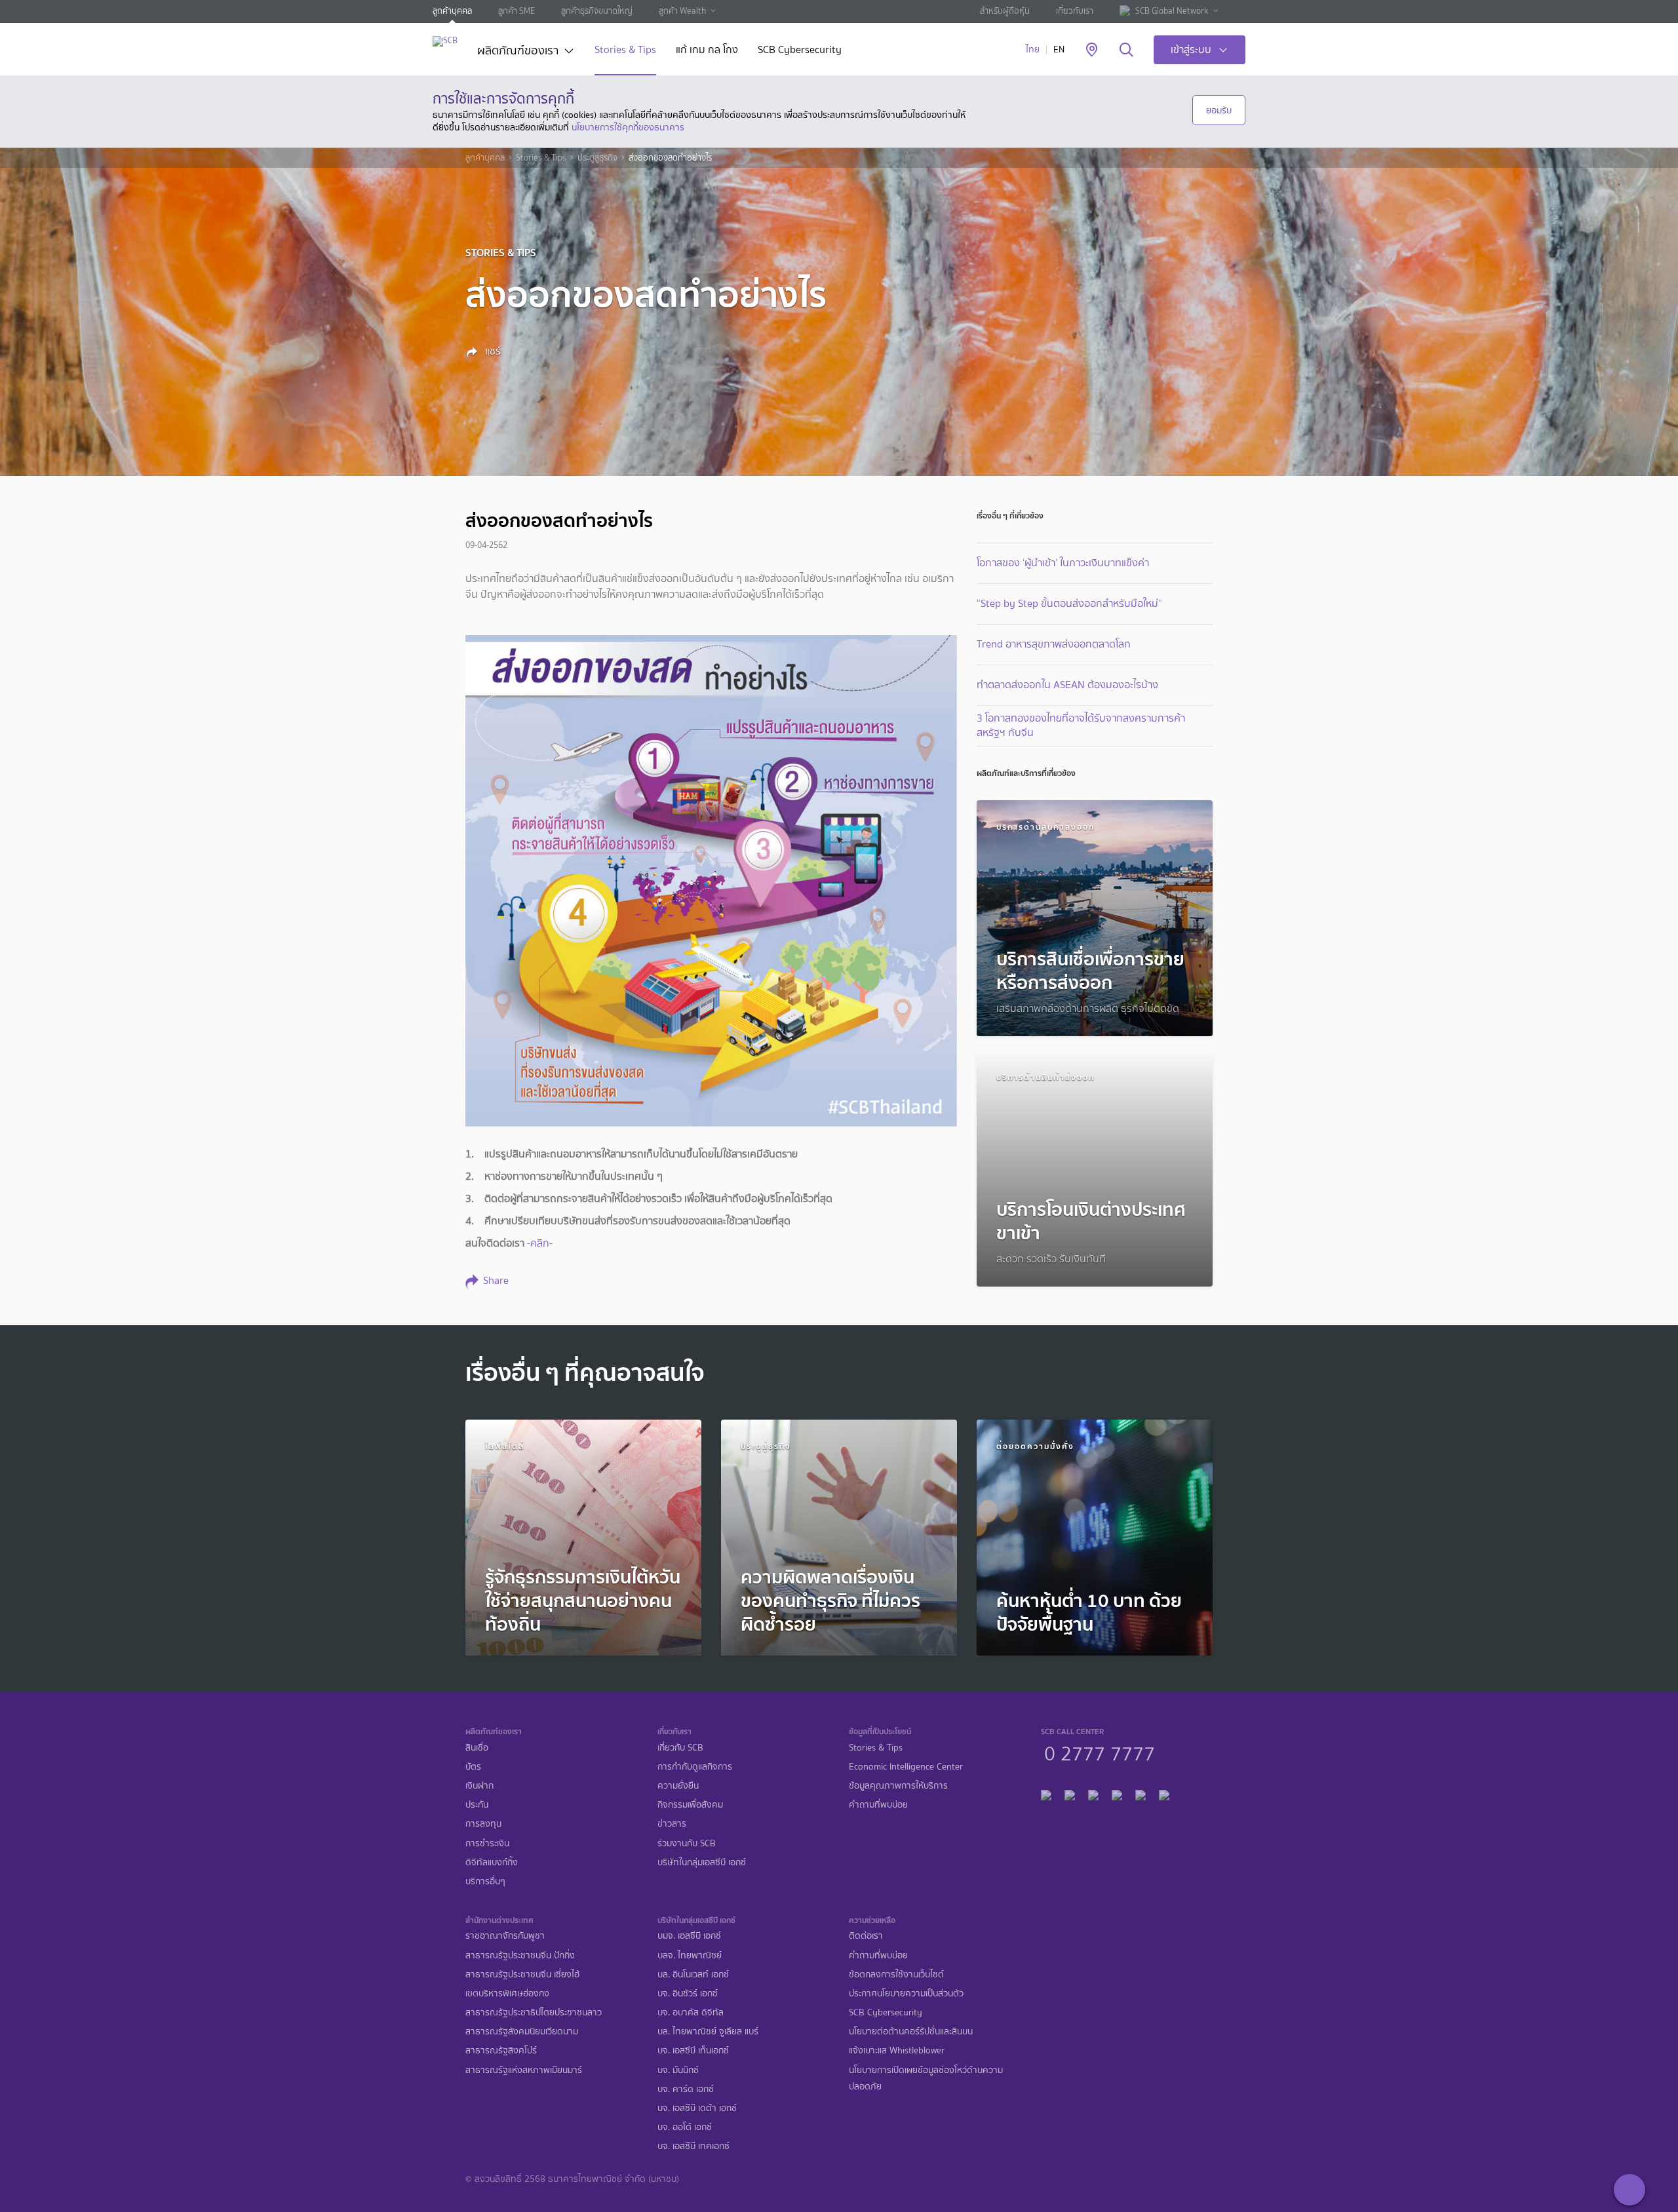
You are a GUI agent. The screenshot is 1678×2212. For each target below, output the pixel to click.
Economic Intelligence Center (906, 1767)
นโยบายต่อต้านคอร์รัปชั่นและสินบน (911, 2031)
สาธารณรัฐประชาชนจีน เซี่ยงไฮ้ (522, 1974)
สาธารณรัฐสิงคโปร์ (501, 2050)
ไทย (1033, 49)
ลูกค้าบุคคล (452, 11)
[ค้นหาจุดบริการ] (1092, 50)
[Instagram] (1164, 1794)
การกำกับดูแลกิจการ (695, 1767)
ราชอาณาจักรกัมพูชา (505, 1936)
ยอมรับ (1219, 110)
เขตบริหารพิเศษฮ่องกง (507, 1993)
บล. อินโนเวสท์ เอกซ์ (693, 1974)
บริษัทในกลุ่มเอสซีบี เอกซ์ (702, 1862)
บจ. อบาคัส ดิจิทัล (691, 2012)
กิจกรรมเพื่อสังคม (690, 1805)
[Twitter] (1141, 1794)
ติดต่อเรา (866, 1936)
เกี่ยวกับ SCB (680, 1748)
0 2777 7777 (1100, 1752)
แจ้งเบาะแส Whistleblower (897, 2050)
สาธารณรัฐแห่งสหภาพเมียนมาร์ (524, 2070)
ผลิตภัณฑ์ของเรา (518, 52)
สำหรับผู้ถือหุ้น (1005, 11)
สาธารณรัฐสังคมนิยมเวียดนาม (522, 2031)
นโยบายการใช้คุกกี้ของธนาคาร (628, 127)
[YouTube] (1117, 1794)
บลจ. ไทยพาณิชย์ (690, 1955)
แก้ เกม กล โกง (707, 51)
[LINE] (1070, 1794)
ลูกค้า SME (517, 11)
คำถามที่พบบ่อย (878, 1805)
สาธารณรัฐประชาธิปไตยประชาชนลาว (534, 2012)
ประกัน (477, 1805)
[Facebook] (1046, 1794)
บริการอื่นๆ (485, 1881)
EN (1059, 49)
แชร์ (492, 351)
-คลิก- (540, 1243)
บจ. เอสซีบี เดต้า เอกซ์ (697, 2108)
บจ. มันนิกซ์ (678, 2070)
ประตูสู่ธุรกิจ (597, 158)
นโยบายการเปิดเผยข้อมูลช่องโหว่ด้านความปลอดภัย (926, 2078)
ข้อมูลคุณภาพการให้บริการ (898, 1786)
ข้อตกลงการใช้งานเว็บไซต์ (896, 1974)
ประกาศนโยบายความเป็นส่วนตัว (906, 1993)
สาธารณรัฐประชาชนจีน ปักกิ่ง (520, 1955)
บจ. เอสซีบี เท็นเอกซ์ (693, 2050)
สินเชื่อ (477, 1748)
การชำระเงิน (487, 1843)
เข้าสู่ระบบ (1191, 49)
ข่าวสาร (672, 1824)
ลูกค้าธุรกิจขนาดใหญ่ (597, 11)
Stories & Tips (625, 51)
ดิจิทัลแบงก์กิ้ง (492, 1862)
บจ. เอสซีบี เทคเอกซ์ (693, 2146)
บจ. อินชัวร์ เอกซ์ (688, 1993)
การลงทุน (483, 1824)
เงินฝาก (479, 1786)
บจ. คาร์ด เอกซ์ (686, 2089)
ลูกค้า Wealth (682, 11)
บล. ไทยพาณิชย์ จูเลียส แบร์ (708, 2031)
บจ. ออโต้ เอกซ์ (685, 2127)
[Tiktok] (1093, 1794)
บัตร (473, 1767)
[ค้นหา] (1126, 50)
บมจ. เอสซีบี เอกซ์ (689, 1936)
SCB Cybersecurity (800, 51)
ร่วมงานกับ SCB (687, 1843)
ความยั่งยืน (678, 1786)
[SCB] (445, 41)
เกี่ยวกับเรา (1075, 11)
